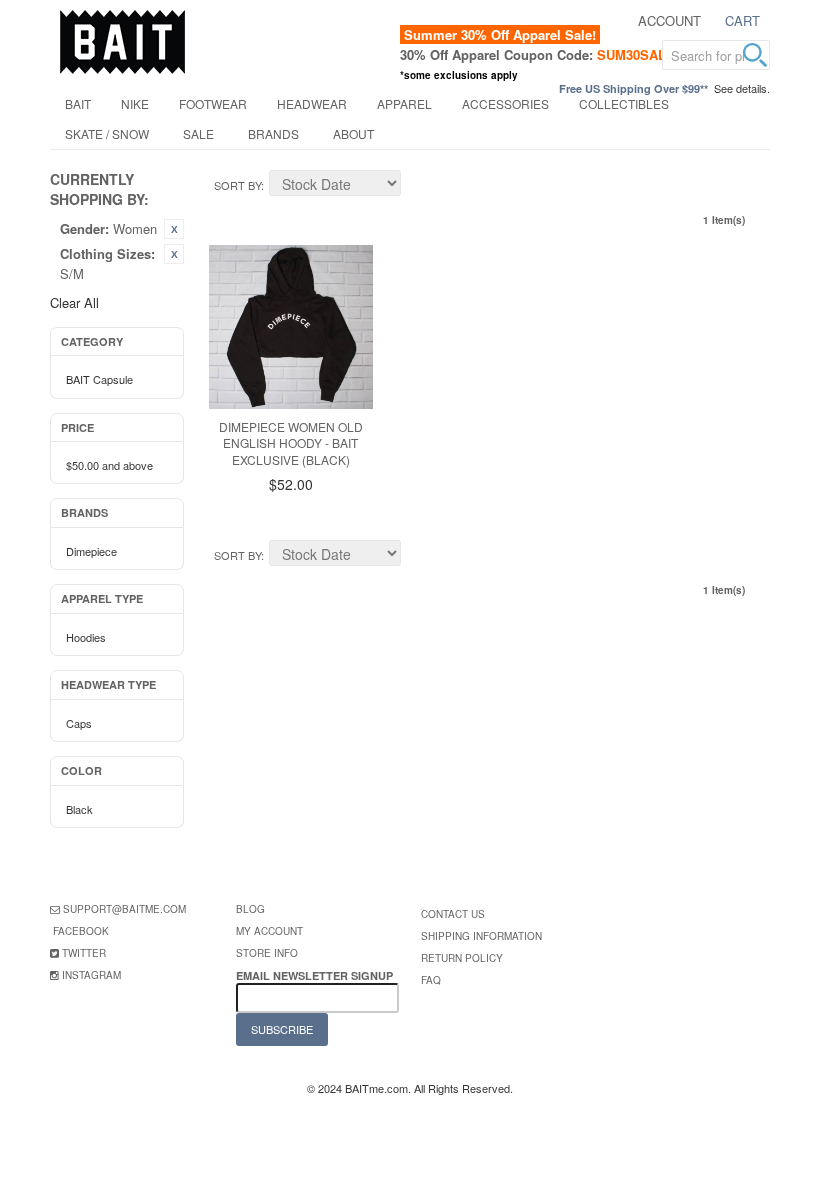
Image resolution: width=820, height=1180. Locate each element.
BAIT (78, 103)
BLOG (250, 909)
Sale (198, 133)
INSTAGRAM (91, 975)
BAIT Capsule (99, 379)
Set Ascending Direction (419, 186)
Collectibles (624, 103)
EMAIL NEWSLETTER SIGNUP (316, 975)
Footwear (213, 103)
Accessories (505, 103)
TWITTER (84, 953)
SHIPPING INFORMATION (481, 936)
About (353, 133)
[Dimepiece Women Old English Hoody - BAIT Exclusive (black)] (291, 327)
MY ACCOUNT (269, 931)
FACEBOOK (81, 931)
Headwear (312, 103)
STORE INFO (267, 953)
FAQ (431, 980)
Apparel (404, 103)
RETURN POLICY (462, 958)
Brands (273, 133)
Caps (79, 723)
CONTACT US (453, 914)
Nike (135, 103)
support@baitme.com (124, 909)
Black (79, 809)
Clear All (74, 302)
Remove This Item (174, 229)
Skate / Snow (107, 133)
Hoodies (86, 637)
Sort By (237, 185)
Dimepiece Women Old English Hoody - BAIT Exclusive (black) (291, 443)
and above (109, 465)
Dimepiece (91, 551)
